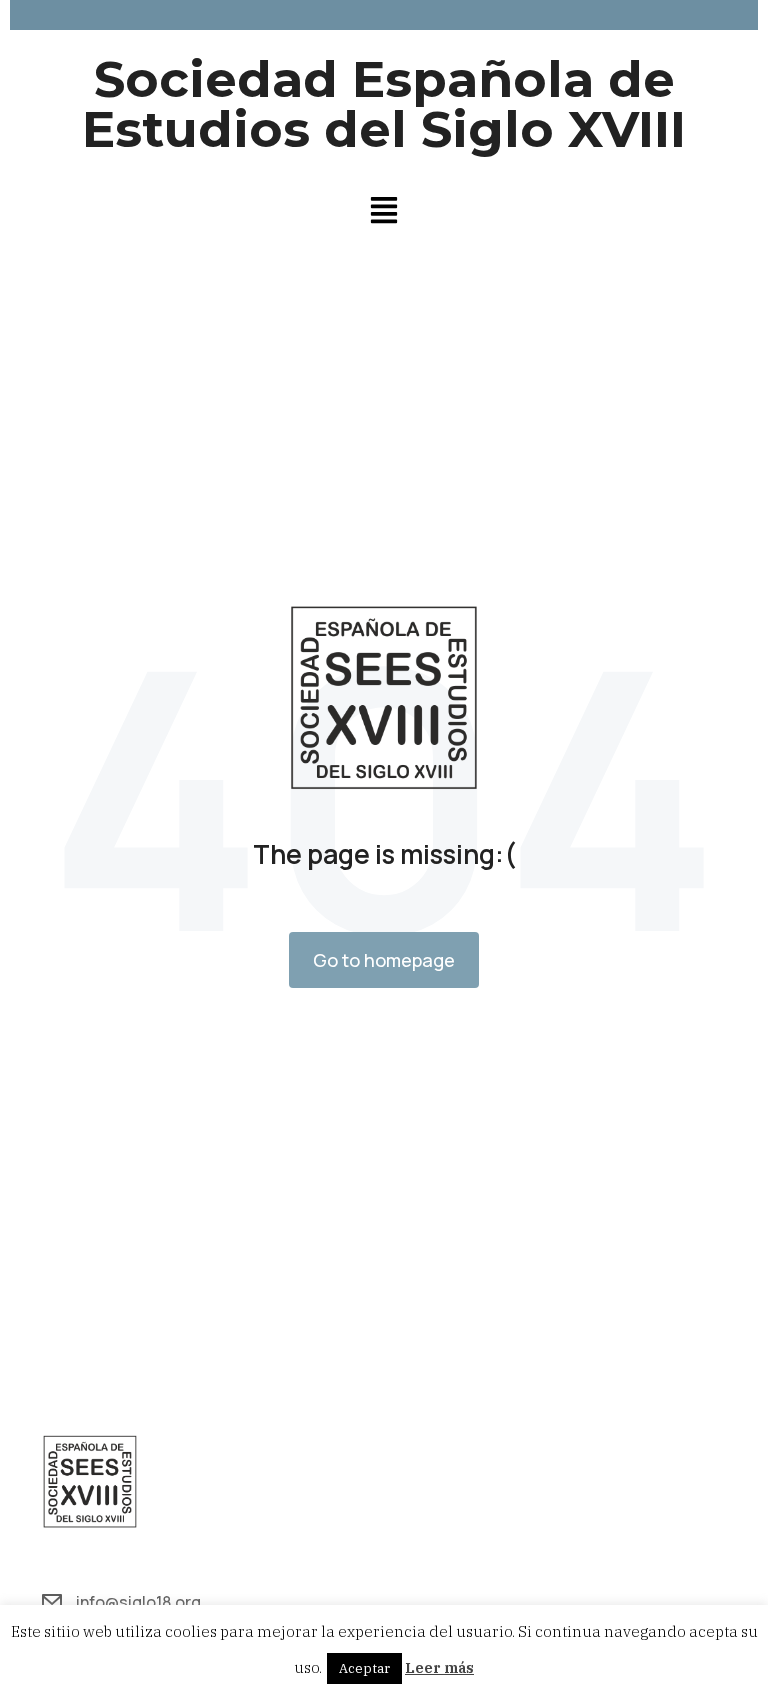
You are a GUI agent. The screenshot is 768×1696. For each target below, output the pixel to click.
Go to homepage (384, 960)
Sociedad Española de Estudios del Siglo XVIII (384, 104)
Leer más (439, 1667)
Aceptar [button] (364, 1668)
